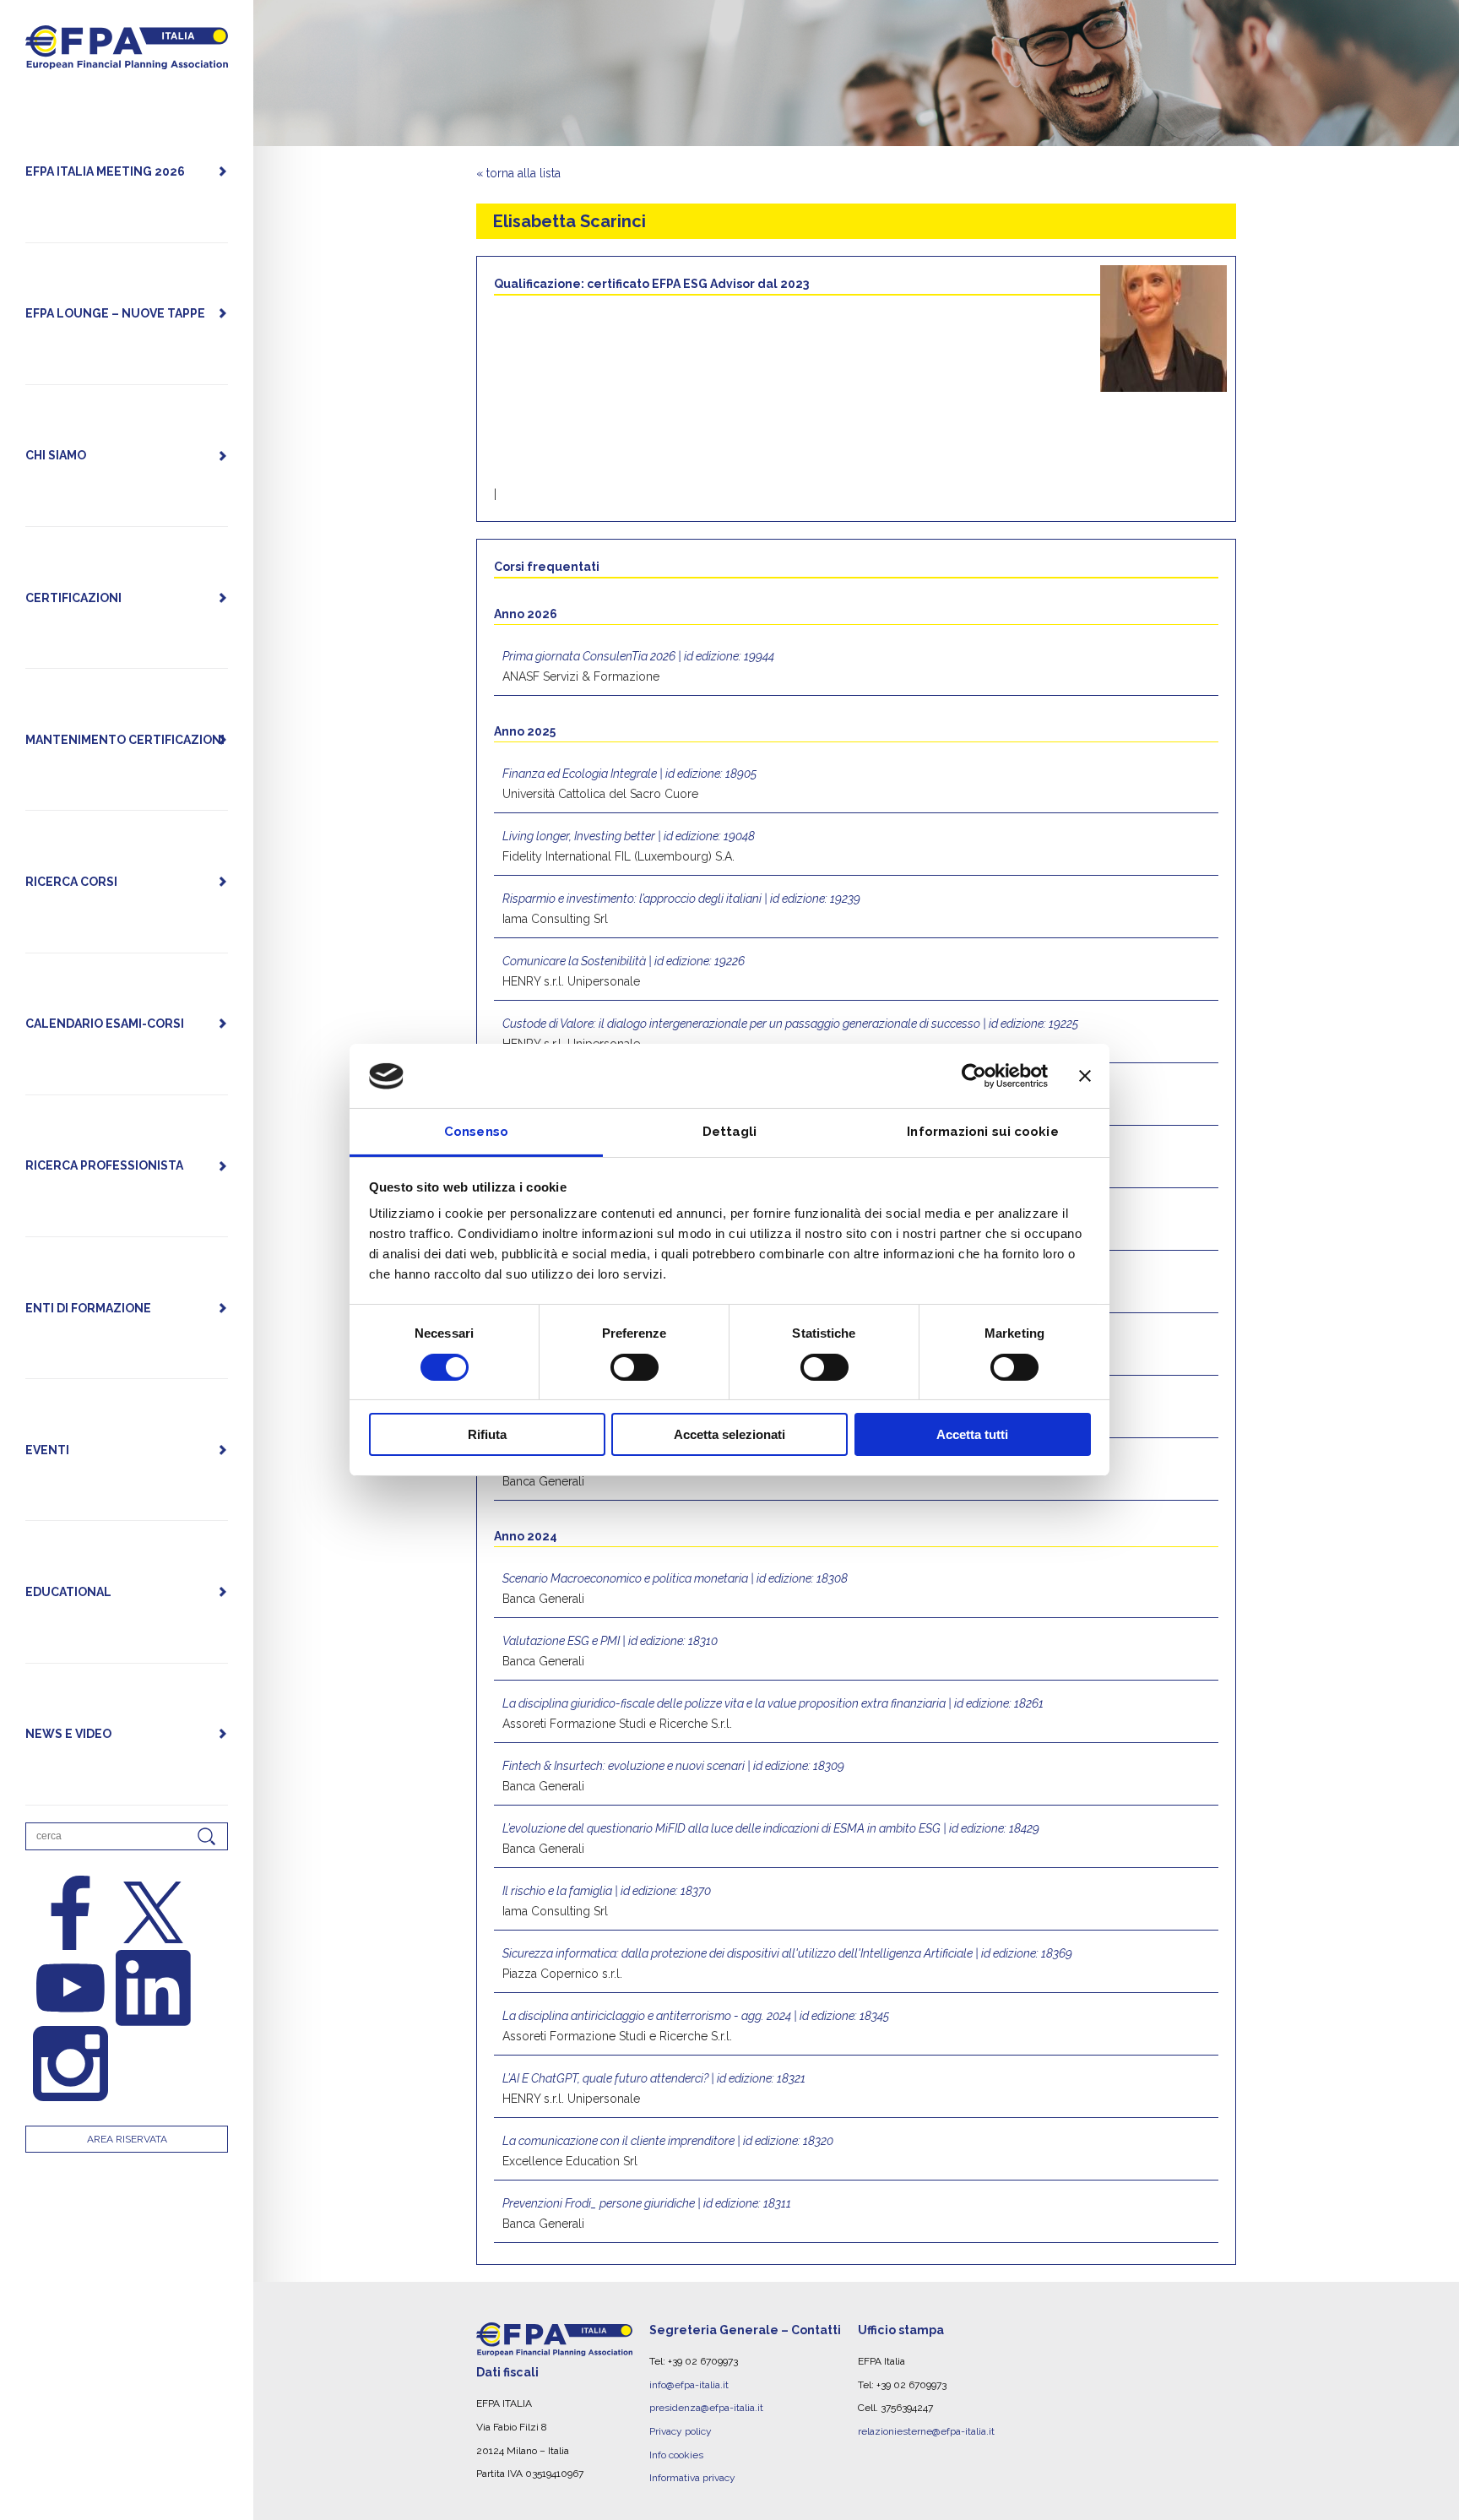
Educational (68, 1592)
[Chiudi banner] (1085, 1076)
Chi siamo (56, 455)
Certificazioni (73, 598)
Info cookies (676, 2455)
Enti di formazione (88, 1308)
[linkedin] (154, 1988)
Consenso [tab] (476, 1132)
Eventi (47, 1450)
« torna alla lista (518, 173)
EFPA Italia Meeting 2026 (105, 171)
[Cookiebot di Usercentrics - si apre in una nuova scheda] (974, 1076)
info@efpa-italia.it (689, 2385)
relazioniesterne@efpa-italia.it (926, 2431)
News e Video (68, 1734)
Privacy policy (681, 2431)
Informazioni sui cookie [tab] (982, 1132)
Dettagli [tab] (730, 1132)
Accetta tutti (972, 1435)
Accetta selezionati (729, 1435)
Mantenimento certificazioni (125, 740)
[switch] (635, 1367)
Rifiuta (487, 1435)
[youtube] (71, 1988)
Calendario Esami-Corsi (105, 1024)
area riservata (127, 2139)
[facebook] (71, 1913)
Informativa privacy (692, 2478)
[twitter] (154, 1913)
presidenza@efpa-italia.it (706, 2408)
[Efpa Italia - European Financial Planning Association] (127, 60)
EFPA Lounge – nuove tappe (115, 313)
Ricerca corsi (71, 882)
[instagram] (71, 2064)
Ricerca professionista (104, 1165)
